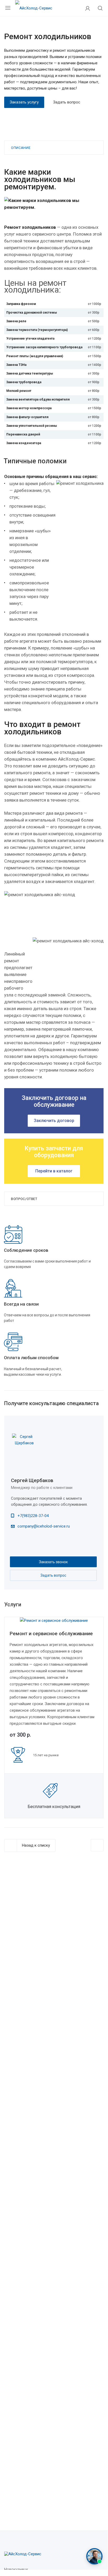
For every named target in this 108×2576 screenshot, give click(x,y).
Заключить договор (54, 1121)
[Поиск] (100, 9)
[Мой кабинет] (88, 8)
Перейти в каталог (54, 1171)
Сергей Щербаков (32, 1480)
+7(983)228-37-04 (33, 1516)
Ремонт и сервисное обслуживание (51, 1634)
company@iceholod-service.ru (44, 1526)
